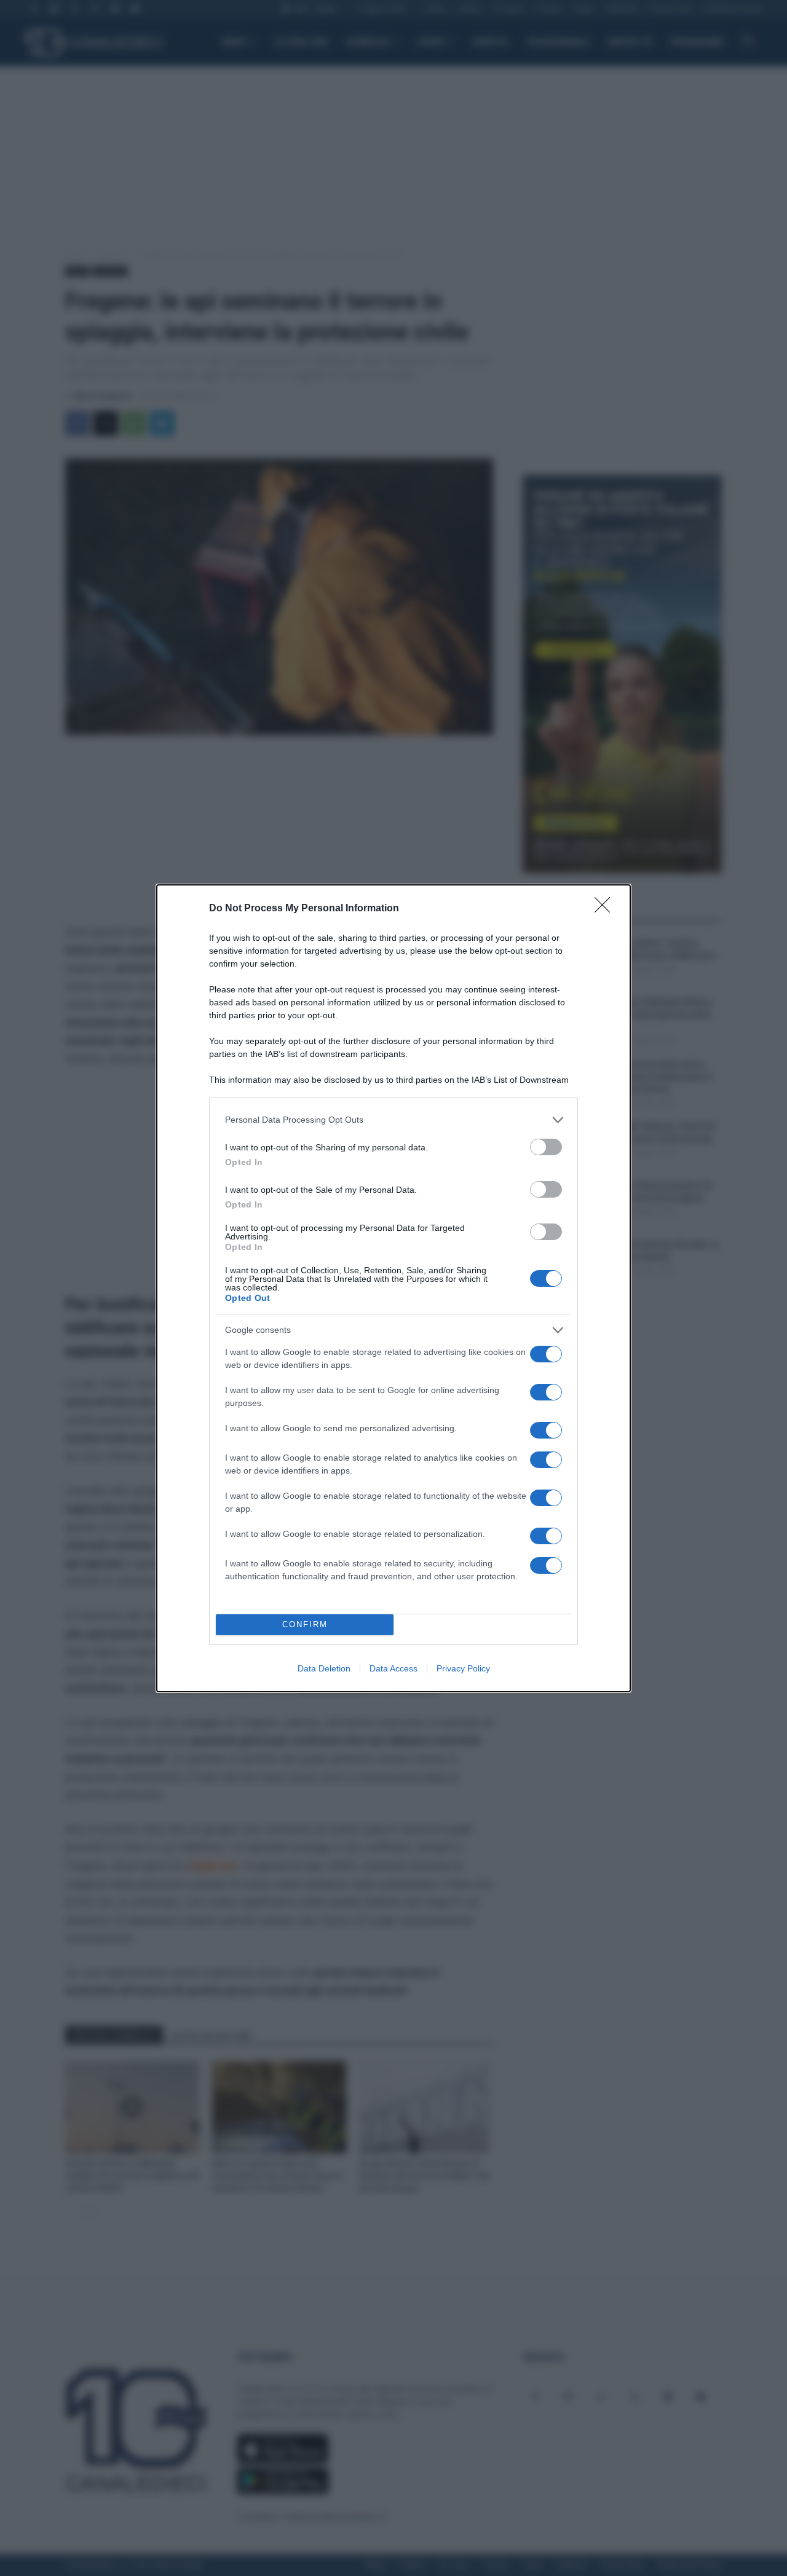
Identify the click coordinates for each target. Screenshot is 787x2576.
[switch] (546, 1147)
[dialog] (393, 1288)
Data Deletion (324, 1668)
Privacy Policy (463, 1668)
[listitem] (393, 1120)
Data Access (393, 1668)
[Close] (606, 909)
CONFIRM (305, 1624)
